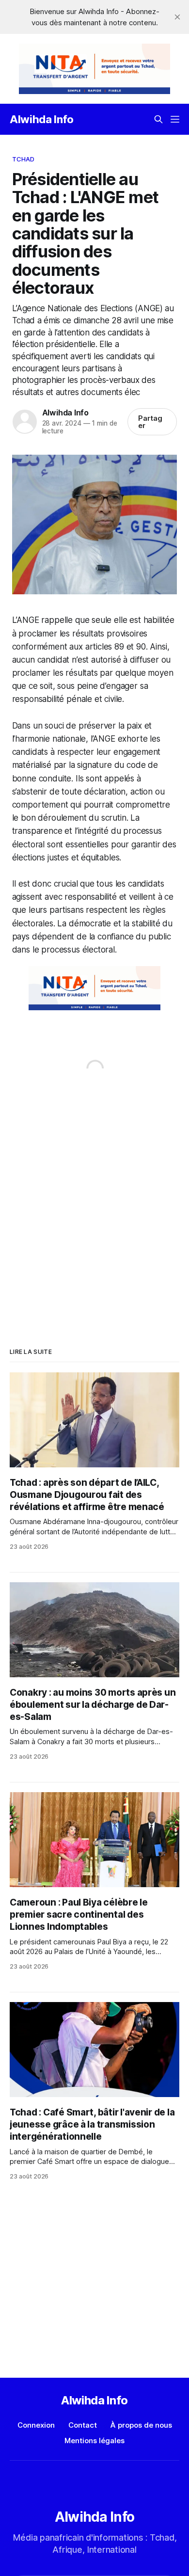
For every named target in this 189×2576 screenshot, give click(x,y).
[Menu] (175, 119)
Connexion (36, 2425)
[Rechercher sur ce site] (158, 119)
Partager (150, 422)
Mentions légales (94, 2441)
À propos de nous (141, 2425)
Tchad (24, 159)
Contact (83, 2425)
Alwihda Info (42, 119)
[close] (177, 17)
